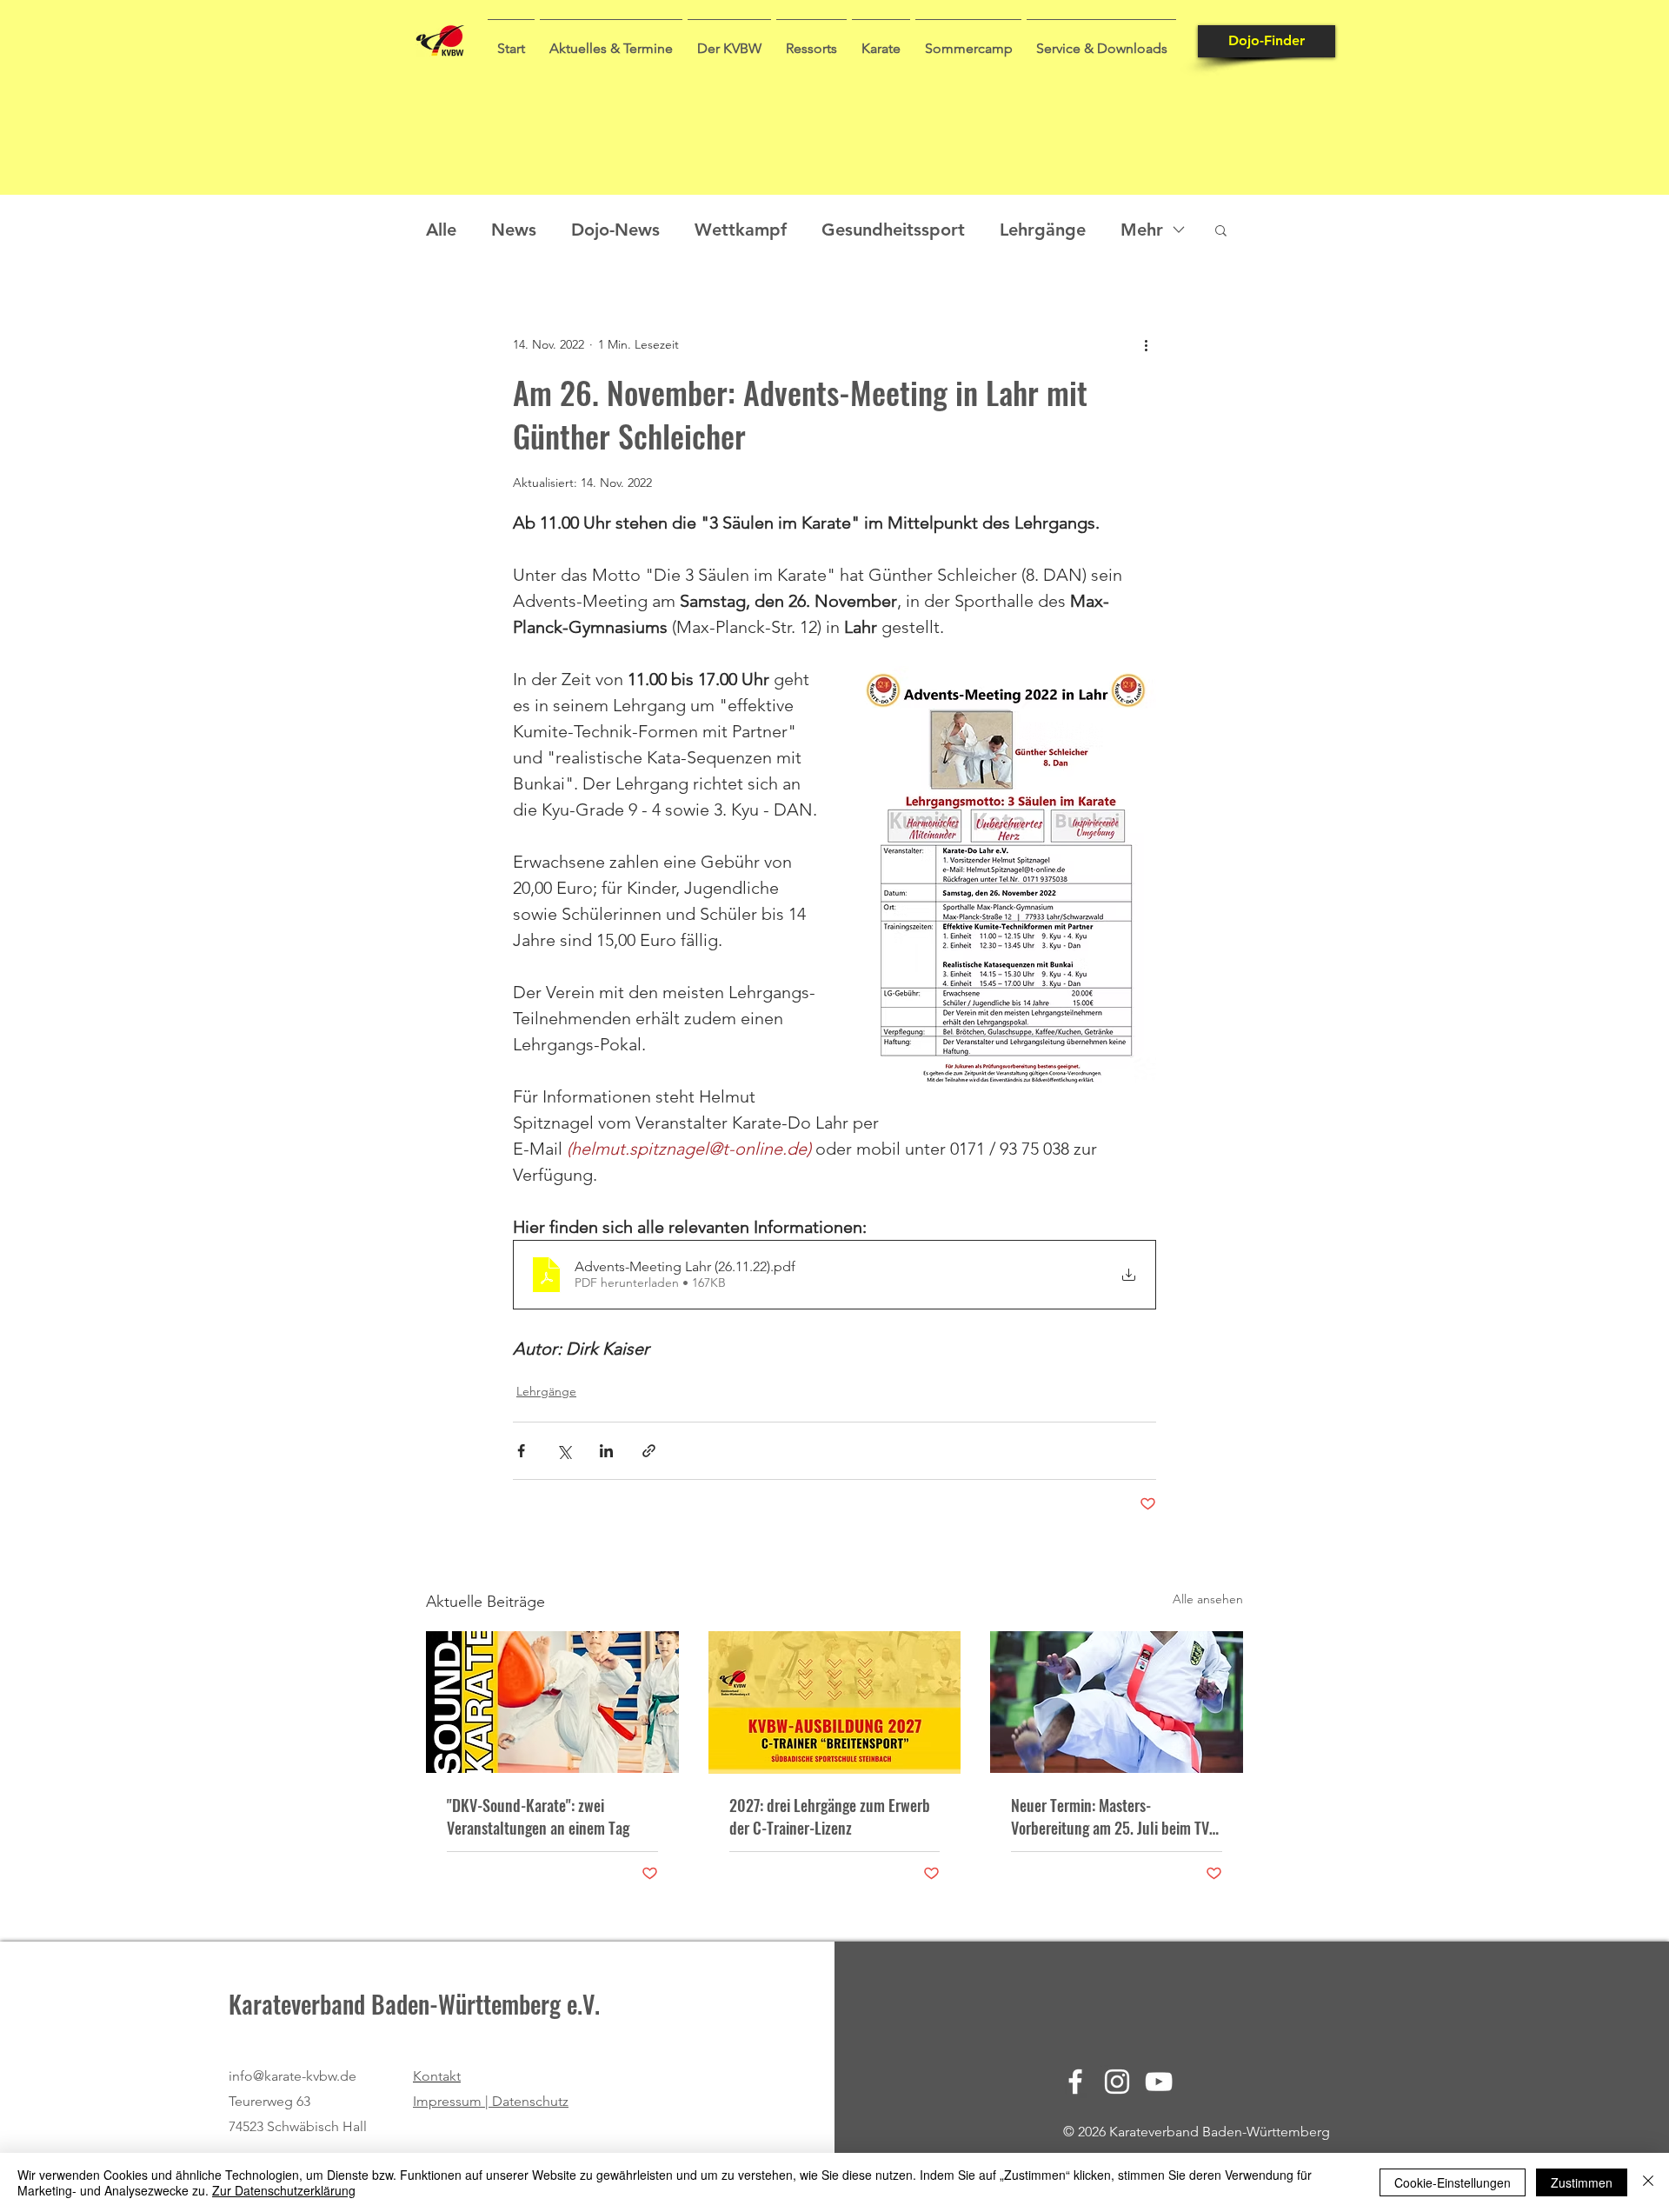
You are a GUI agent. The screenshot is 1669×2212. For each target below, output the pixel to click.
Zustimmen (1582, 2182)
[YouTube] (1159, 2082)
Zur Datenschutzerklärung (284, 2190)
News (514, 230)
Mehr (1142, 230)
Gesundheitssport (893, 230)
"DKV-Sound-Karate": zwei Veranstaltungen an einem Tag (538, 1816)
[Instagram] (1117, 2082)
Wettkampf (741, 230)
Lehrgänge (1043, 230)
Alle (441, 230)
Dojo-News (615, 230)
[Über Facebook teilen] (521, 1451)
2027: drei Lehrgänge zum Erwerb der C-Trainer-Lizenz (830, 1816)
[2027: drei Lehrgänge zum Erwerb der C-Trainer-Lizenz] (835, 1702)
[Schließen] (1648, 2182)
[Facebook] (1075, 2082)
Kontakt (437, 2076)
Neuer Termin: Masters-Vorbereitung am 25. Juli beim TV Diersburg (1110, 1816)
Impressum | (452, 2101)
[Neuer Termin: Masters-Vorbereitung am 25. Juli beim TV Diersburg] (1117, 1702)
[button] (611, 41)
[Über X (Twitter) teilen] (564, 1451)
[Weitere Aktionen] (1146, 344)
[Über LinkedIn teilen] (606, 1451)
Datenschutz (530, 2101)
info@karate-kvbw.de (293, 2076)
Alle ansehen (1208, 1599)
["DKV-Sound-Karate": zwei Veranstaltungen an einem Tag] (552, 1702)
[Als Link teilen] (649, 1451)
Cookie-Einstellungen (1453, 2182)
